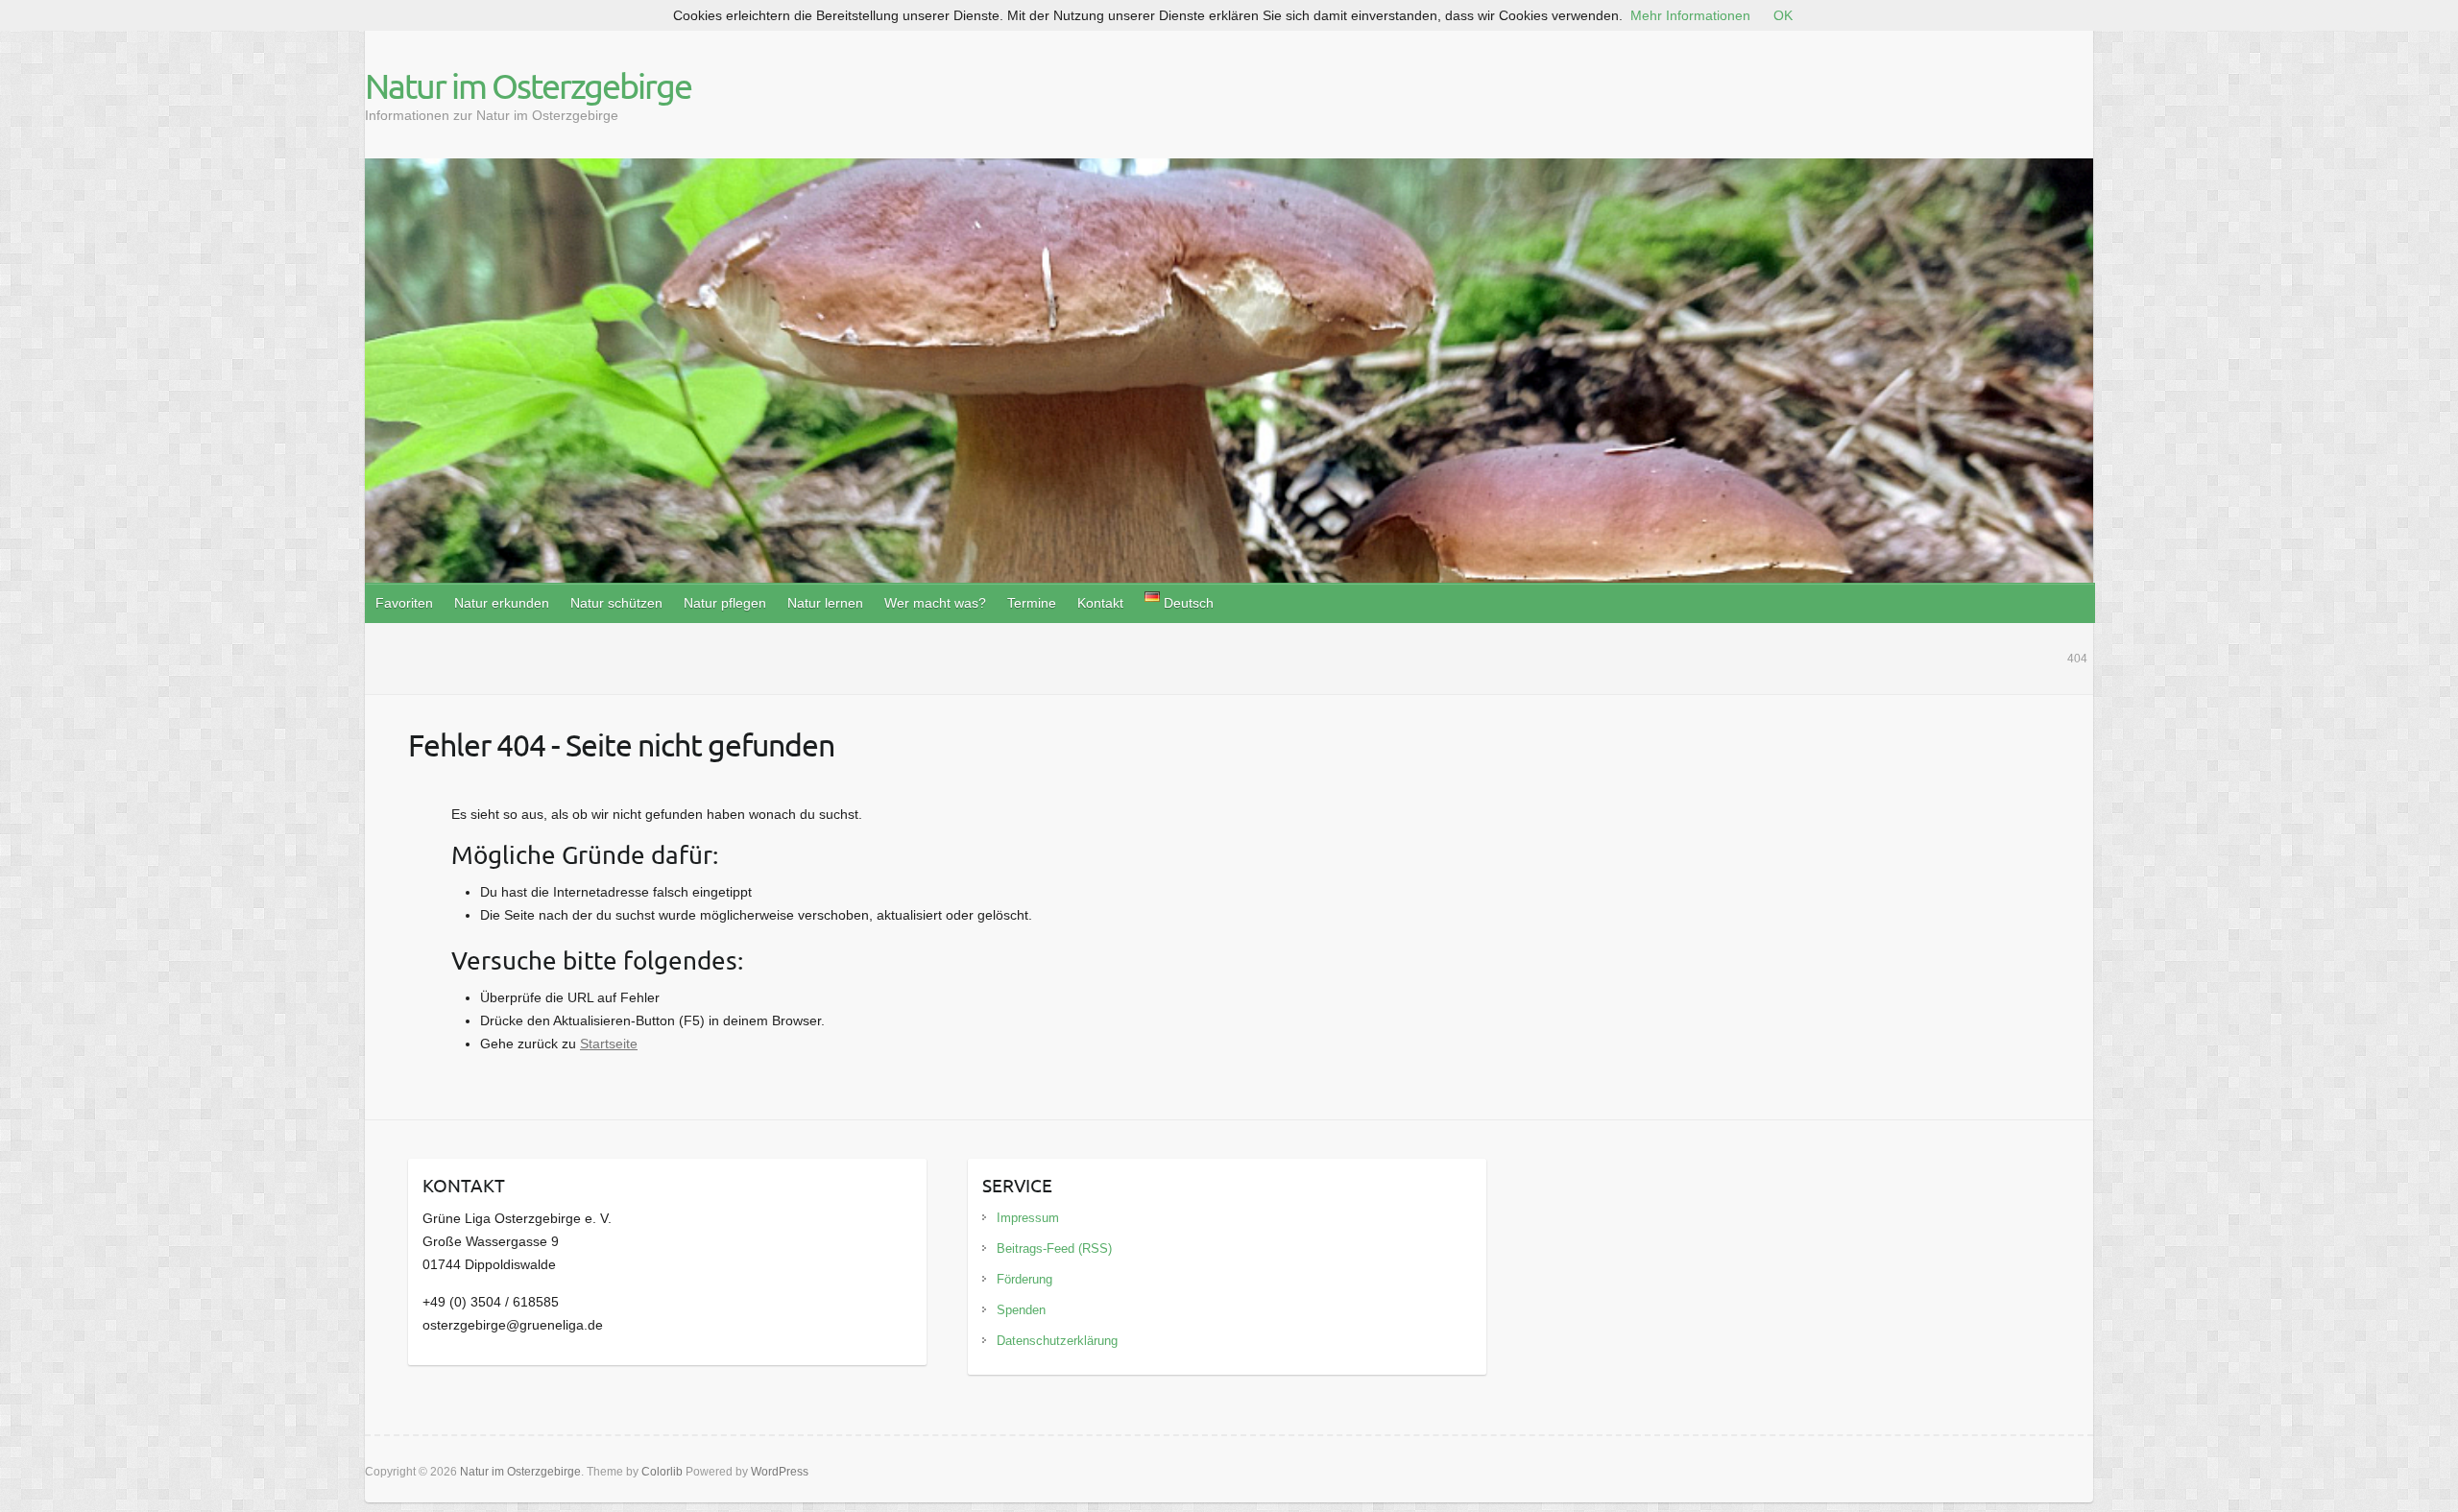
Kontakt (1100, 603)
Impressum (1028, 1218)
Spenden (1021, 1310)
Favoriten (404, 603)
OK (1783, 15)
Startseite (609, 1044)
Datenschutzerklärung (1057, 1341)
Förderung (1024, 1279)
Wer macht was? (935, 603)
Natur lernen (825, 603)
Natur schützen (616, 603)
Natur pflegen (725, 603)
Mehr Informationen (1690, 15)
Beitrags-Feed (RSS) (1054, 1248)
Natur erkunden (502, 603)
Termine (1032, 603)
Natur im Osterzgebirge (528, 85)
